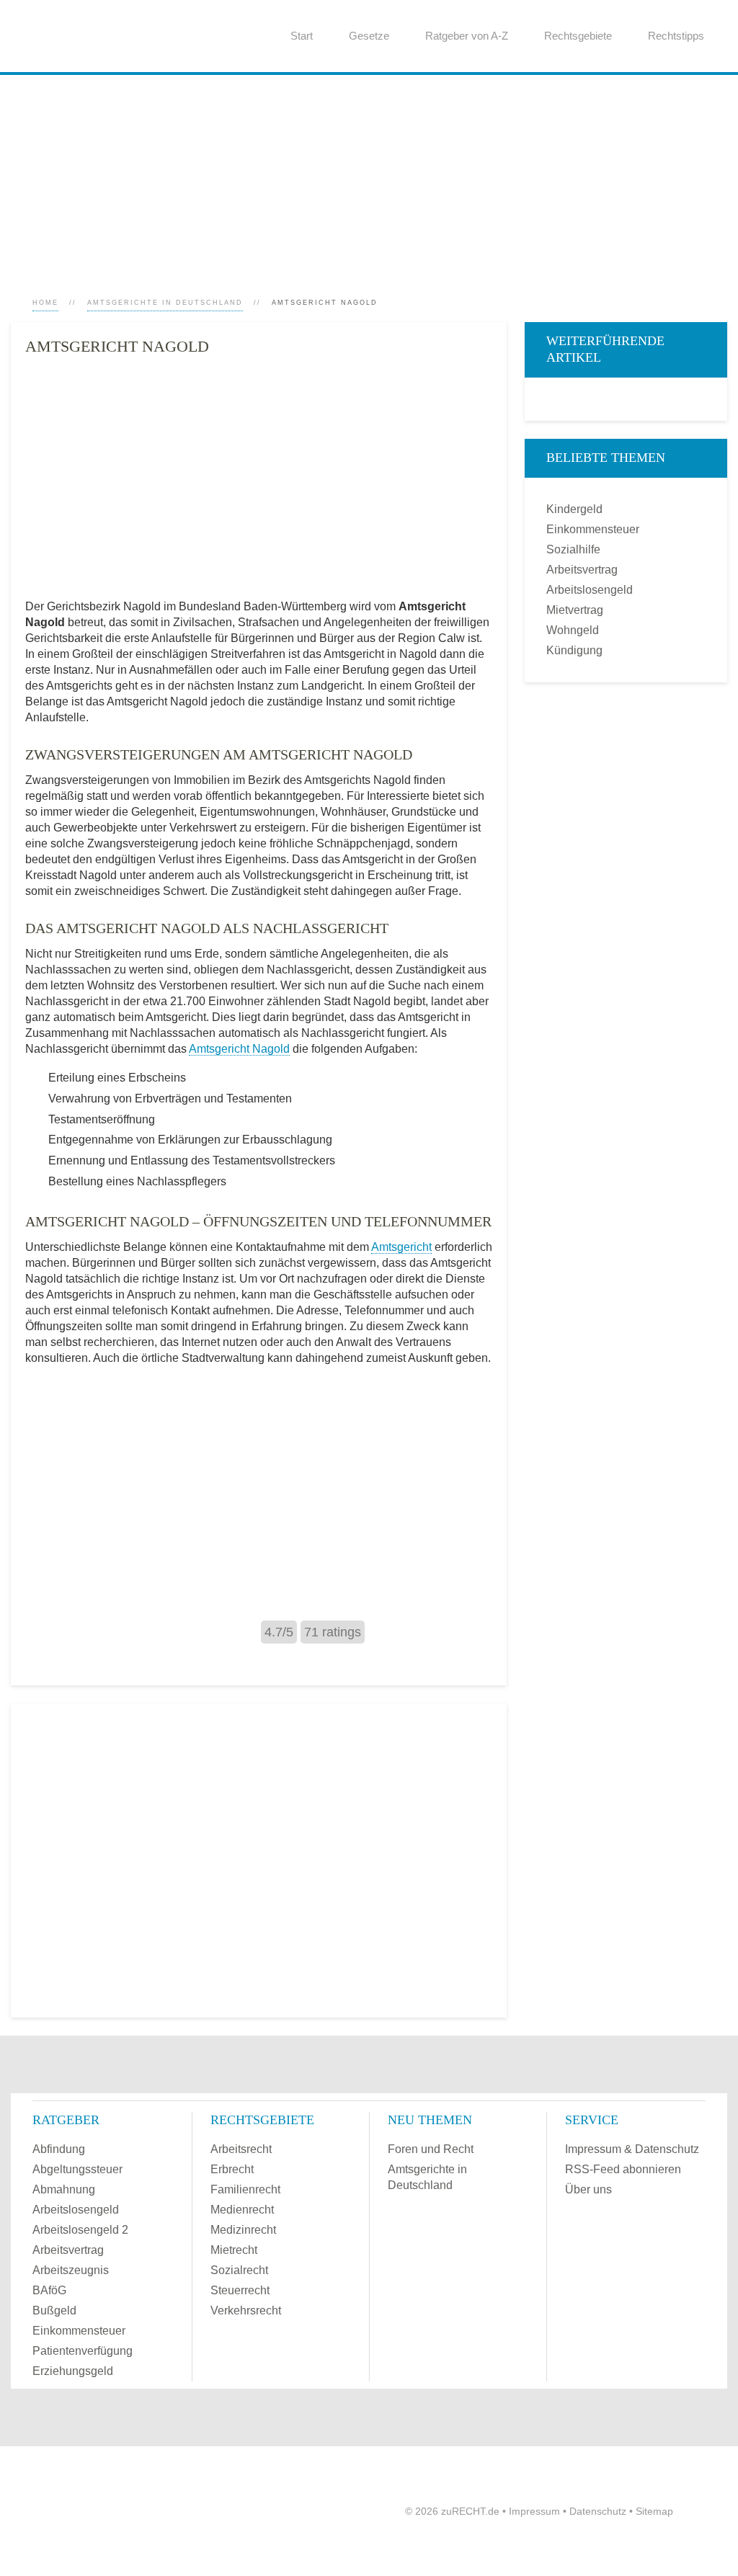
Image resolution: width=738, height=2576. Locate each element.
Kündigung (574, 650)
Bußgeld (54, 2310)
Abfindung (59, 2149)
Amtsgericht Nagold (239, 1049)
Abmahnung (64, 2189)
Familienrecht (245, 2189)
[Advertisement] (369, 176)
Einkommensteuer (593, 529)
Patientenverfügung (83, 2351)
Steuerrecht (240, 2290)
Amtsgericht (401, 1247)
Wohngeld (573, 630)
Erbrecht (232, 2169)
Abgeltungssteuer (77, 2169)
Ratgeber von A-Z (467, 36)
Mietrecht (234, 2250)
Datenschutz (598, 2511)
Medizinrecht (243, 2230)
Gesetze (369, 36)
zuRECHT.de (470, 2511)
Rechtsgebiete (578, 36)
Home (45, 303)
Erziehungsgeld (73, 2371)
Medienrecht (242, 2210)
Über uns (588, 2189)
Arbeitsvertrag (582, 570)
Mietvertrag (575, 610)
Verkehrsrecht (246, 2310)
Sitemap (654, 2511)
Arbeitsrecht (241, 2149)
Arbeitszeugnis (71, 2270)
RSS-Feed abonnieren (623, 2169)
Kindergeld (574, 509)
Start (302, 36)
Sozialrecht (239, 2270)
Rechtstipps (676, 36)
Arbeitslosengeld (590, 590)
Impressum (534, 2511)
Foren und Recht (431, 2149)
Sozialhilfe (573, 549)
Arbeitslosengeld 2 (80, 2230)
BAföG (49, 2290)
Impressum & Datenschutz (632, 2149)
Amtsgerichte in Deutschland (165, 303)
